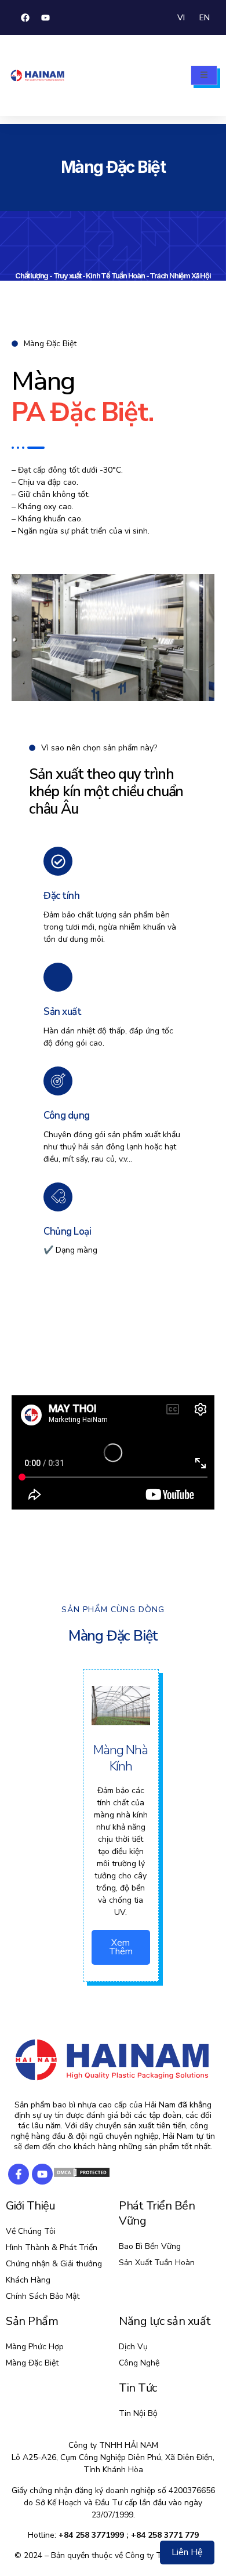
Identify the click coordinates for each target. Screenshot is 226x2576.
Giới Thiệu (30, 2206)
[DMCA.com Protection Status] (82, 2176)
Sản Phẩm (32, 2321)
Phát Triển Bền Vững (157, 2213)
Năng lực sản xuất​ (165, 2321)
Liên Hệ (187, 2552)
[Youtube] (45, 17)
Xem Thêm (121, 1947)
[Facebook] (25, 17)
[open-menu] (204, 75)
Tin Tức (138, 2388)
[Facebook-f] (19, 2174)
